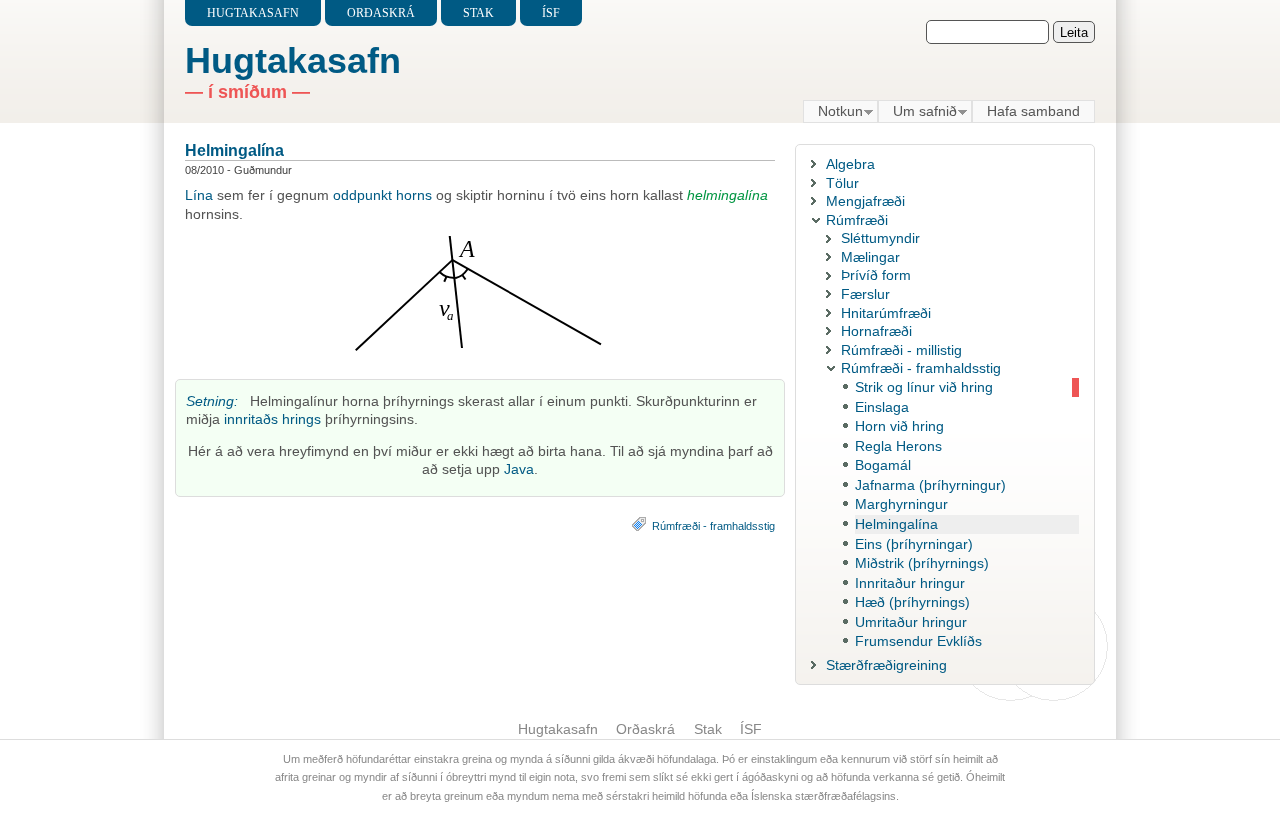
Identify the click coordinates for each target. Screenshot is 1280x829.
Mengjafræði (865, 201)
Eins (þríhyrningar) (914, 544)
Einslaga (882, 407)
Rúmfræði (857, 220)
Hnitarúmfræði (886, 313)
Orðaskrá (381, 13)
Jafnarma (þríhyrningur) (930, 485)
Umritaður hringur (911, 622)
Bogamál (883, 465)
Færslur (865, 294)
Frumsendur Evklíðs (918, 641)
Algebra (850, 164)
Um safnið (917, 112)
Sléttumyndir (880, 238)
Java (519, 469)
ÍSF (551, 13)
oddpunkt (362, 195)
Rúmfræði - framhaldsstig (713, 526)
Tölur (842, 183)
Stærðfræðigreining (886, 665)
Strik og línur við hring (924, 387)
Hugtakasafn (253, 13)
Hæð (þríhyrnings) (912, 602)
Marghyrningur (901, 504)
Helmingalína (234, 150)
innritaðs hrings (272, 419)
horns (414, 195)
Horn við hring (899, 426)
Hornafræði (876, 331)
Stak (478, 13)
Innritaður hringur (910, 583)
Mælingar (870, 257)
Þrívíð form (876, 275)
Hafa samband (1033, 111)
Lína (199, 195)
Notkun (833, 112)
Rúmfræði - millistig (901, 350)
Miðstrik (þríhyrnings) (922, 563)
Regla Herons (898, 446)
